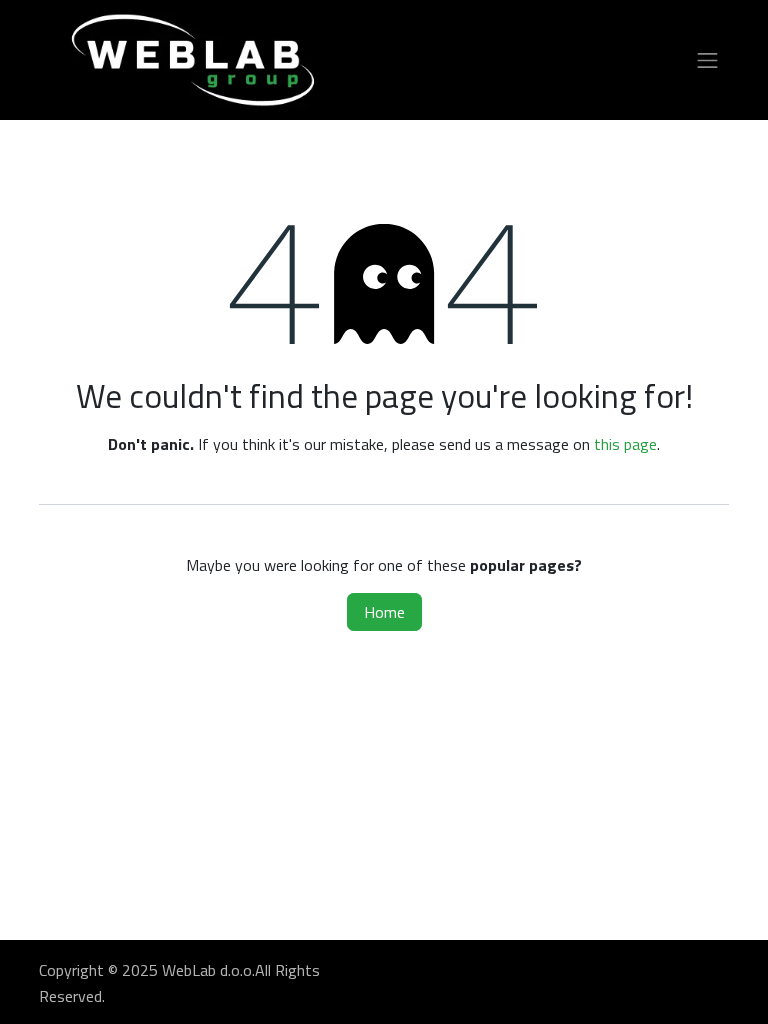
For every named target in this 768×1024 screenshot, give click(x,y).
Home (384, 612)
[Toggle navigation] (708, 60)
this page (625, 444)
